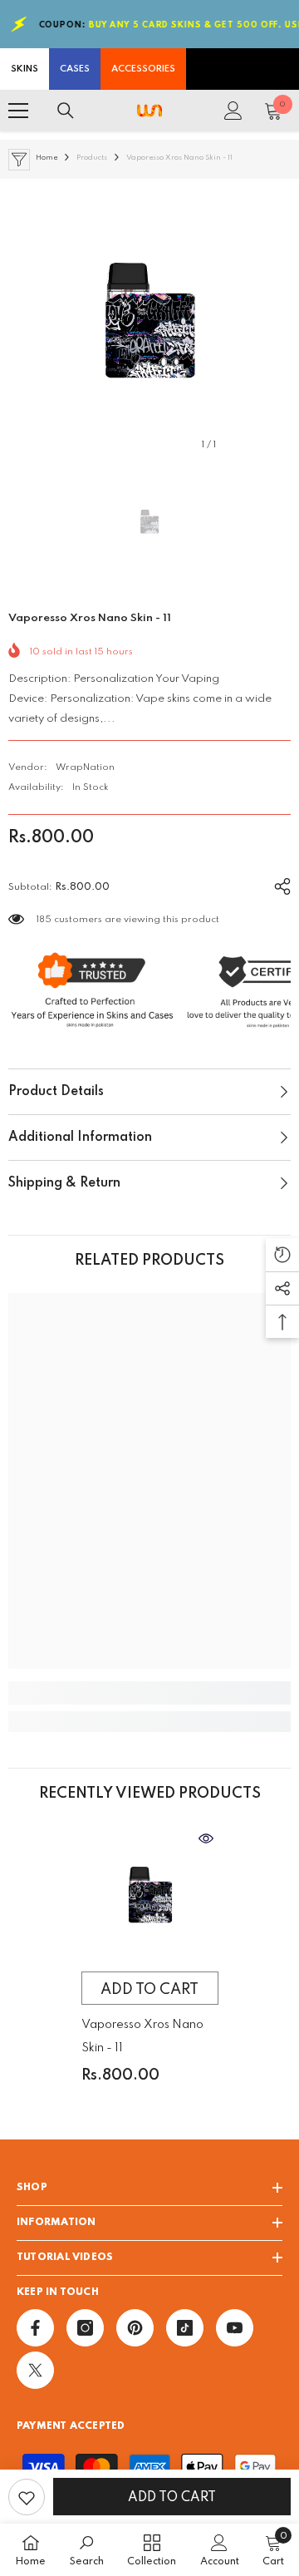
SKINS (25, 69)
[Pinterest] (135, 2328)
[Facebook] (35, 2328)
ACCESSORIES (143, 69)
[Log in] (233, 111)
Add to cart (172, 2498)
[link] (149, 1693)
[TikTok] (185, 2328)
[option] (149, 320)
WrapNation (85, 767)
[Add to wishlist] (27, 2497)
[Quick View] (206, 1838)
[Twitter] (35, 2370)
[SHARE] (276, 884)
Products (92, 158)
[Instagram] (85, 2328)
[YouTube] (235, 2328)
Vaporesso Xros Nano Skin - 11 (142, 2036)
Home (47, 158)
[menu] (18, 111)
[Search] (66, 111)
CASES (75, 69)
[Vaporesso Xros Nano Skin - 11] (150, 1895)
